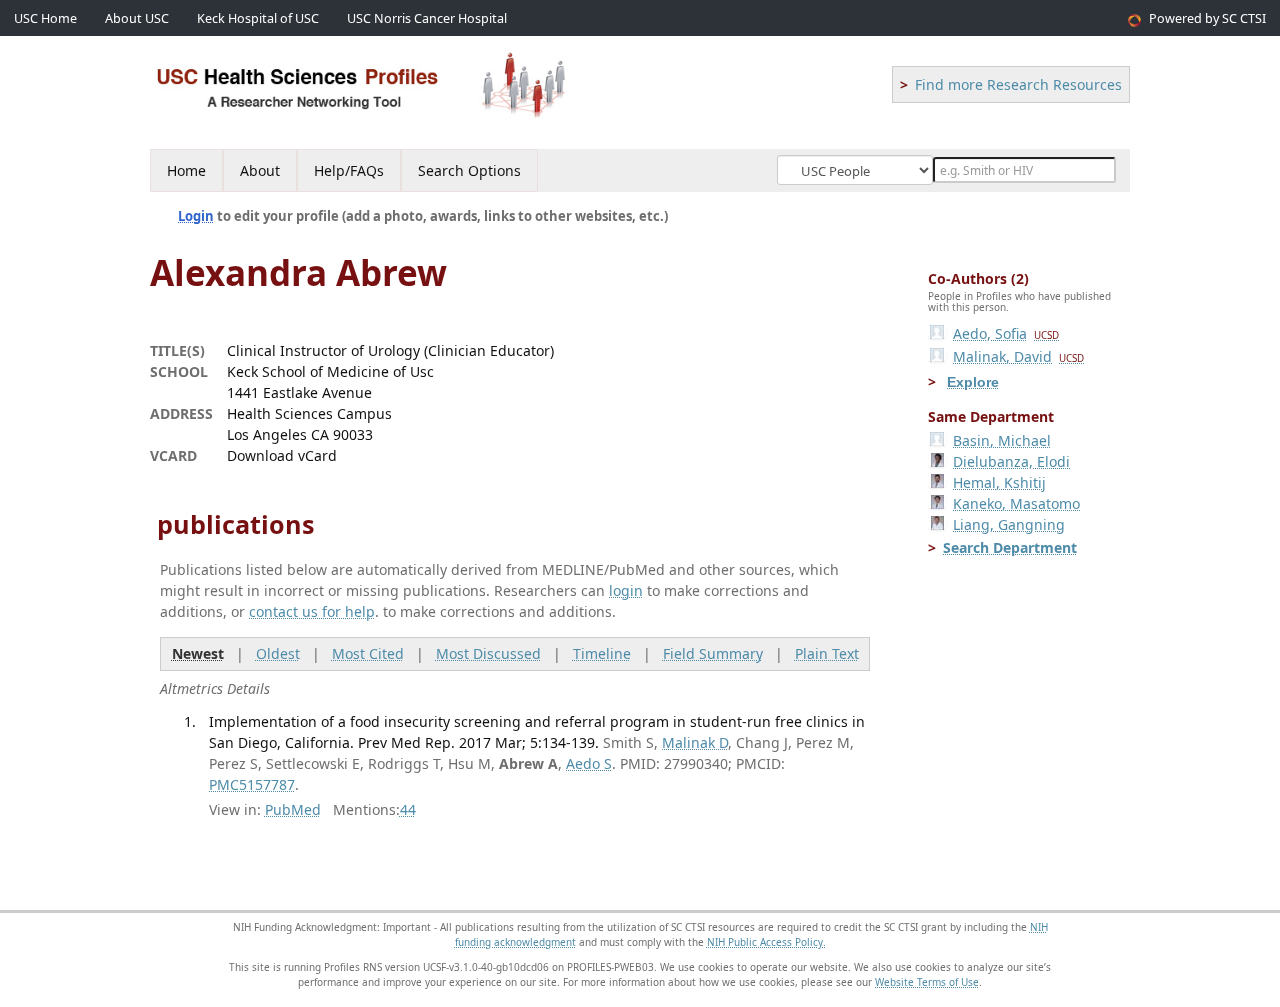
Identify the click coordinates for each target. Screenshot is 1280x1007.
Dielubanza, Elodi (1011, 461)
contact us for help (312, 611)
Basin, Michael (1002, 440)
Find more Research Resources (1018, 84)
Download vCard (282, 455)
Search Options (469, 170)
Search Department (1010, 547)
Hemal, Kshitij (999, 482)
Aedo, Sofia (1006, 333)
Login (196, 216)
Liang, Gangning (1009, 524)
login (626, 590)
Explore (973, 382)
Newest (198, 653)
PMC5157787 (252, 784)
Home (186, 170)
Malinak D (695, 742)
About (260, 170)
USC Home (45, 18)
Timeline (602, 653)
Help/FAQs (349, 170)
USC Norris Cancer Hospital (427, 18)
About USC (137, 18)
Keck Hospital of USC (258, 18)
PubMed (293, 809)
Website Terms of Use (927, 982)
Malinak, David (1018, 356)
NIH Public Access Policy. (766, 942)
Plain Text (827, 653)
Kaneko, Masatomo (1016, 503)
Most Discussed (488, 653)
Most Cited (368, 653)
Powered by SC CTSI (1207, 18)
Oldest (278, 653)
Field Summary (713, 653)
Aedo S (589, 763)
